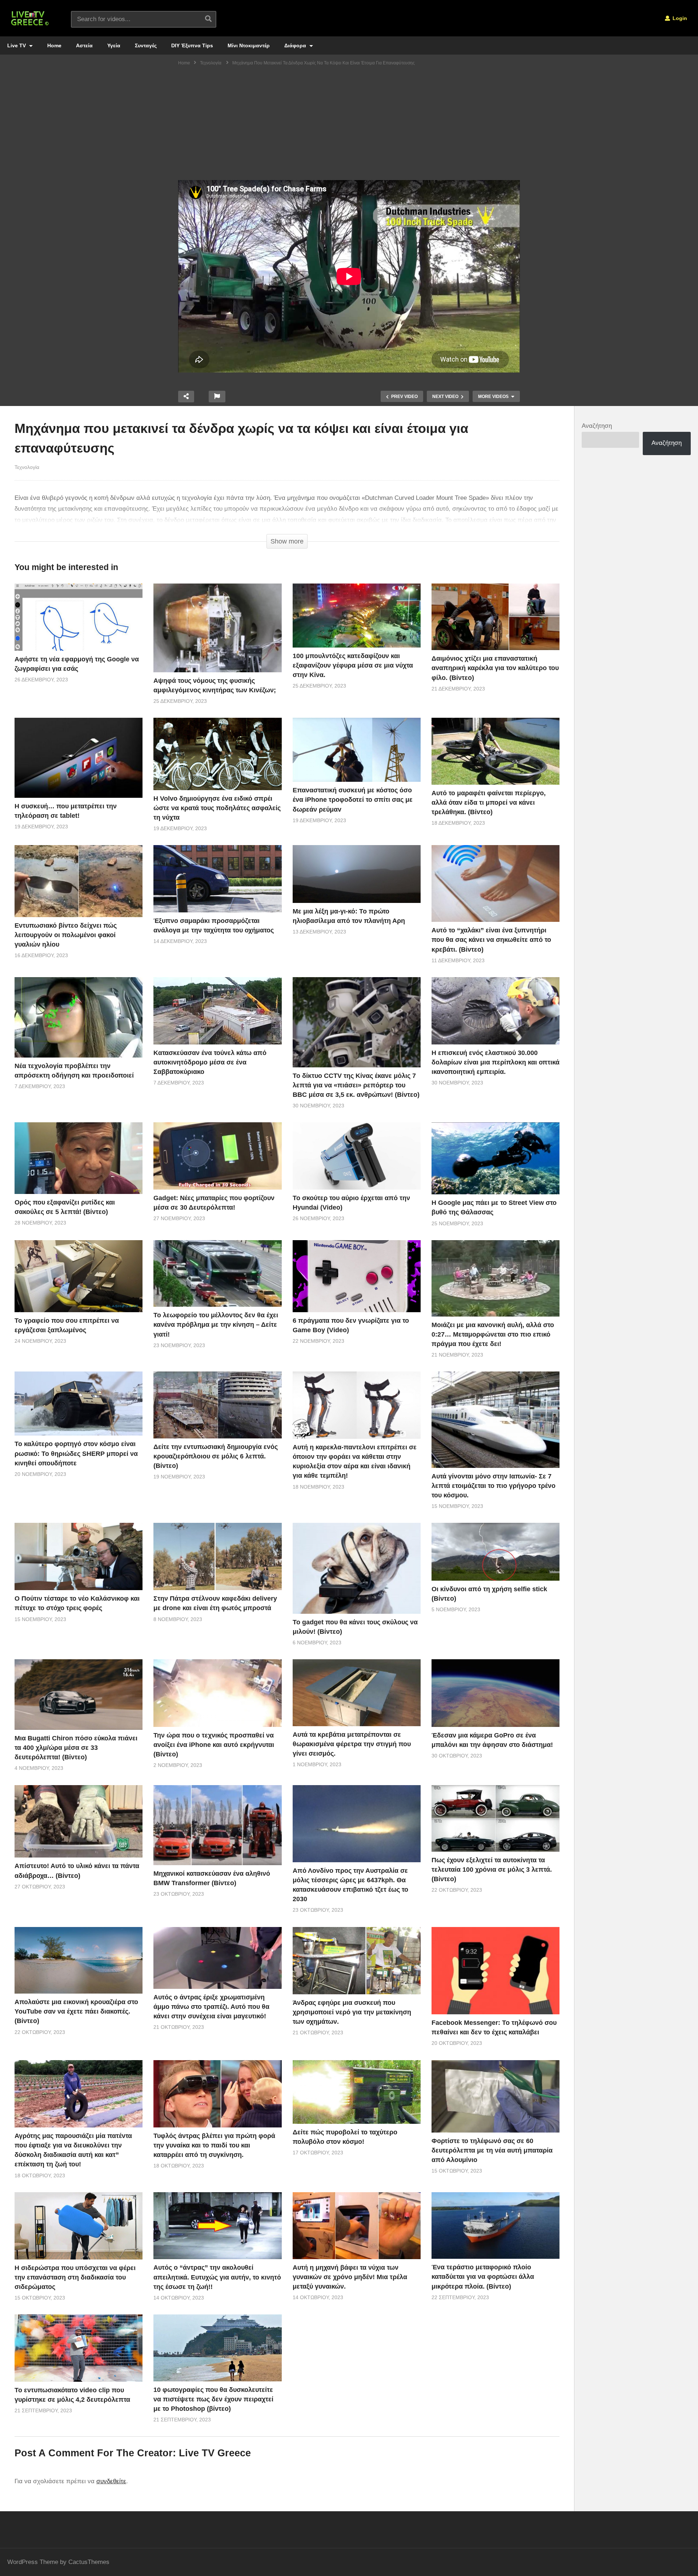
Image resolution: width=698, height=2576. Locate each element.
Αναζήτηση (597, 426)
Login (679, 18)
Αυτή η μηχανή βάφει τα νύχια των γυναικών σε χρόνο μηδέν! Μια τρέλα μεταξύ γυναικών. (350, 2277)
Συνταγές (146, 45)
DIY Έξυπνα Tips (192, 45)
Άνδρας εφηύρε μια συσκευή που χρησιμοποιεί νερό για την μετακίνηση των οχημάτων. (352, 2012)
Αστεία (84, 45)
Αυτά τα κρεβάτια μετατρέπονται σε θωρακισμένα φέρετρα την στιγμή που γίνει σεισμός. (352, 1744)
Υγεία (114, 45)
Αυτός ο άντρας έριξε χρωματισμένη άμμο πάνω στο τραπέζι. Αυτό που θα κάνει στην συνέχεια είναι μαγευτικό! (211, 2007)
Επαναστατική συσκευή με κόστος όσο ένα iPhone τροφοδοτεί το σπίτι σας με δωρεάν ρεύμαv (353, 800)
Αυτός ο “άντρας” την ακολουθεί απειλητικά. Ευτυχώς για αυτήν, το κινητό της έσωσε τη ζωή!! (217, 2277)
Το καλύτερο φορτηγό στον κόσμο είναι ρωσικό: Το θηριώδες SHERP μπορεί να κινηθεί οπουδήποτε (76, 1453)
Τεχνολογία (27, 467)
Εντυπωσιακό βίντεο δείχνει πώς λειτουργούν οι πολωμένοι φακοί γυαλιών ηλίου (66, 935)
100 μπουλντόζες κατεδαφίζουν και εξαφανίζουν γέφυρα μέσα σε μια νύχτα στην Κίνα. (353, 665)
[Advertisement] (349, 126)
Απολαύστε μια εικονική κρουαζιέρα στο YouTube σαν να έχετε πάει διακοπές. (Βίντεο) (76, 2011)
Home (54, 45)
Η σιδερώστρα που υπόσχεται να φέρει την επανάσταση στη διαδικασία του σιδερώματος (75, 2277)
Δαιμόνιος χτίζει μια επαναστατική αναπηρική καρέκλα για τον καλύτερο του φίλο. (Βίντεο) (495, 668)
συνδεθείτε (111, 2481)
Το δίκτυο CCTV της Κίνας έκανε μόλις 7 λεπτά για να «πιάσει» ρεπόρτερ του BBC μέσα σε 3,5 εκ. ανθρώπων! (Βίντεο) (356, 1085)
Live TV (17, 45)
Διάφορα (296, 45)
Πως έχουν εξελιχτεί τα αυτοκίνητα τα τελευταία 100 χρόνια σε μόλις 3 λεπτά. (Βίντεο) (492, 1870)
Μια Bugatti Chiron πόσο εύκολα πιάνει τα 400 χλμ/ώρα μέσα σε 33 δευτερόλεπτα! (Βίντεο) (76, 1748)
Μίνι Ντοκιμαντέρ (249, 45)
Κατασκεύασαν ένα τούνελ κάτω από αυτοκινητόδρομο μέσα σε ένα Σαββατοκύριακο (210, 1062)
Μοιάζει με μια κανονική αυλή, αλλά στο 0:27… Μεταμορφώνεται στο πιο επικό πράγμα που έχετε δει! (493, 1334)
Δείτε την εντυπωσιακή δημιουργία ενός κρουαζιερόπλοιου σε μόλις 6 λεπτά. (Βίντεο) (216, 1456)
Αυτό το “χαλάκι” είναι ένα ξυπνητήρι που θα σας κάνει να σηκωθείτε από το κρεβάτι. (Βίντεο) (491, 940)
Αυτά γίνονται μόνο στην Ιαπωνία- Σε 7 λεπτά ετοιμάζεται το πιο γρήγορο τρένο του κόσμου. (494, 1486)
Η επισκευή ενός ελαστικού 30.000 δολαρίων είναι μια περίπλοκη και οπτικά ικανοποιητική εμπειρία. (496, 1062)
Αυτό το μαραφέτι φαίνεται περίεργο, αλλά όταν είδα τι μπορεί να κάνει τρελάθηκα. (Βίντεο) (489, 803)
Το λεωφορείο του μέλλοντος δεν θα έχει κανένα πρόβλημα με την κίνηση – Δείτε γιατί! (216, 1325)
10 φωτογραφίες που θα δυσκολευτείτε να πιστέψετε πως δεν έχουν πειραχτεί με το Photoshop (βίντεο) (213, 2399)
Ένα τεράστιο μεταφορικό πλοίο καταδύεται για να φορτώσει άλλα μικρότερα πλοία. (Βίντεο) (483, 2277)
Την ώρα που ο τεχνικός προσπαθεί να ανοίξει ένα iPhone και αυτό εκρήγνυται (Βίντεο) (214, 1745)
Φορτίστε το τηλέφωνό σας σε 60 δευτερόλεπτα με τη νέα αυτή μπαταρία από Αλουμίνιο (492, 2150)
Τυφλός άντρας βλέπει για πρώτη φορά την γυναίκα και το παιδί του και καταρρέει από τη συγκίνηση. (214, 2145)
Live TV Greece (215, 2453)
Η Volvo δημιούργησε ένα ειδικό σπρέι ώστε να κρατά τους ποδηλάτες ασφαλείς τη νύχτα (217, 808)
